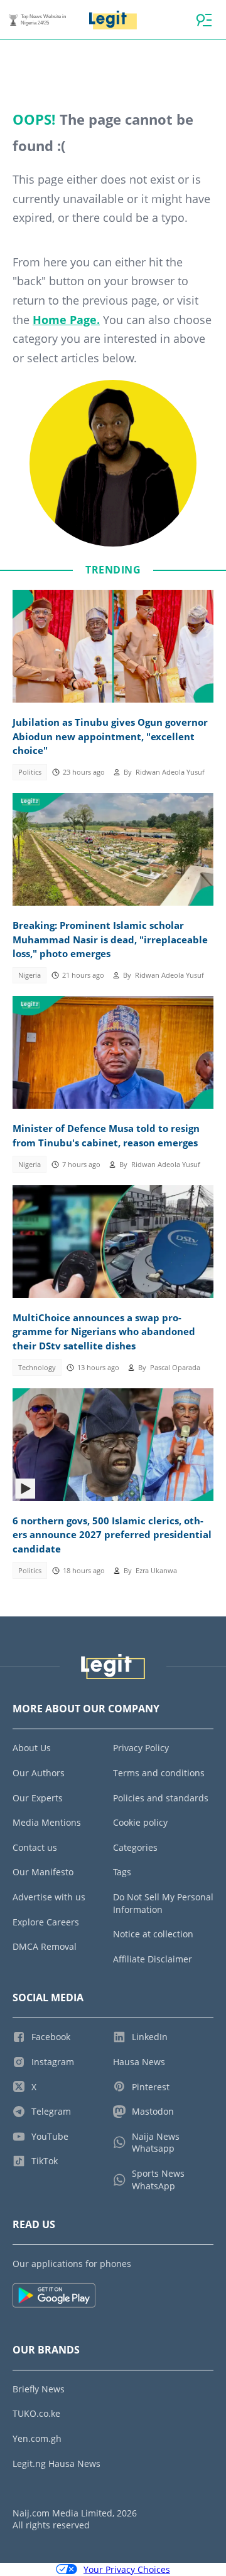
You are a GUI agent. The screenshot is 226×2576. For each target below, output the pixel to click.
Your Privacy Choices (127, 2569)
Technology (37, 1368)
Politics (30, 772)
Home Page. (66, 320)
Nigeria (30, 975)
